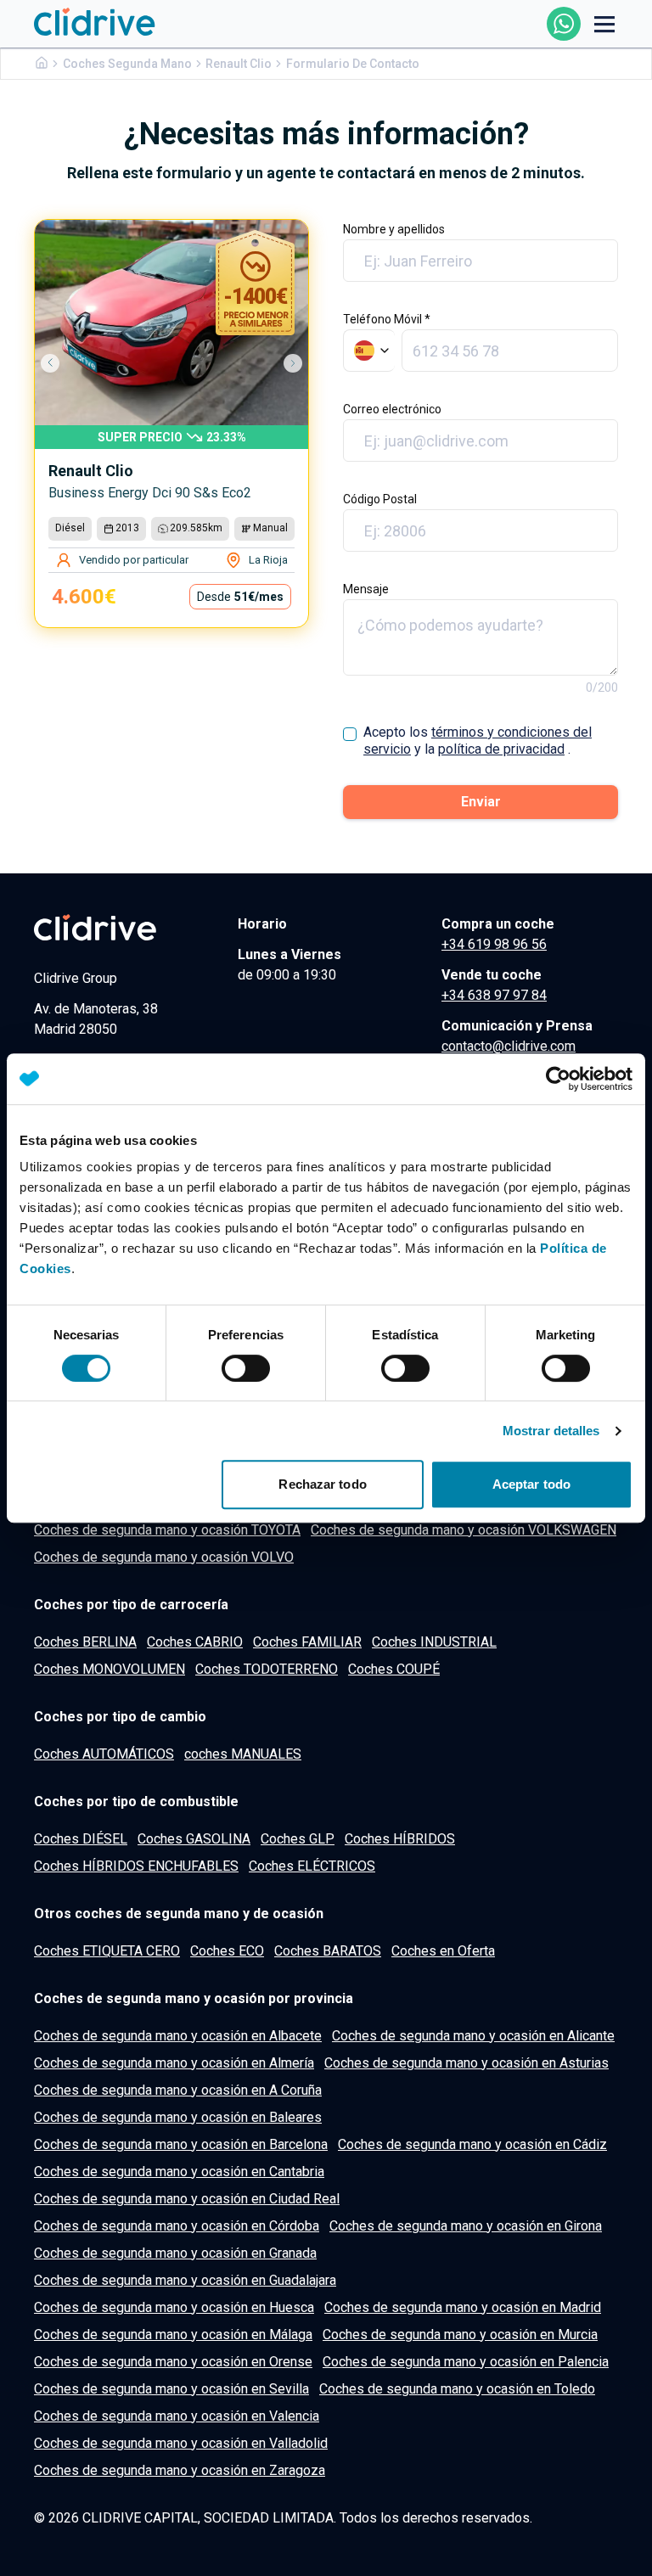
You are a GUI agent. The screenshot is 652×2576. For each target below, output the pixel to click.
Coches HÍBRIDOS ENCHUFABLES (136, 1866)
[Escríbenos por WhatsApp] (564, 24)
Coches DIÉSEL (81, 1839)
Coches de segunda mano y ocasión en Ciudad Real (187, 2199)
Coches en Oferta (443, 1951)
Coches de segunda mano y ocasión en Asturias (467, 2063)
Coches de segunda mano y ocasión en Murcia (460, 2335)
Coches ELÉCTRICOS (312, 1866)
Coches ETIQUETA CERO (107, 1951)
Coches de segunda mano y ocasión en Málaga (173, 2335)
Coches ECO (227, 1951)
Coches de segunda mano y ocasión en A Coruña (178, 2090)
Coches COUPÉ (394, 1669)
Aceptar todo (531, 1484)
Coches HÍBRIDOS (400, 1839)
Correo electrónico (392, 409)
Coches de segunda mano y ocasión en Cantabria (179, 2172)
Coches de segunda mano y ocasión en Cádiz (472, 2144)
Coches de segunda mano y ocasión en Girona (466, 2226)
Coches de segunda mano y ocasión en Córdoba (177, 2226)
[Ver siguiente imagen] (284, 363)
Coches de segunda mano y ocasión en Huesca (174, 2307)
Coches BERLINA (85, 1642)
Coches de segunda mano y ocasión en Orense (173, 2362)
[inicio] (95, 23)
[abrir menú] (604, 24)
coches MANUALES (243, 1754)
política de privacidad (501, 749)
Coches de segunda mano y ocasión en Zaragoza (180, 2470)
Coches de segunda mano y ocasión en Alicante (473, 2036)
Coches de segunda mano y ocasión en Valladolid (181, 2443)
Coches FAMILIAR (307, 1642)
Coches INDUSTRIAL (434, 1642)
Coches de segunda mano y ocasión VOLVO (164, 1557)
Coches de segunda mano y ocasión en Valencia (177, 2416)
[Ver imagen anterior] (59, 363)
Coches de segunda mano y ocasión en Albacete (178, 2036)
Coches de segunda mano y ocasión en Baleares (178, 2117)
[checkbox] (350, 734)
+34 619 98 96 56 (494, 944)
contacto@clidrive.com (509, 1046)
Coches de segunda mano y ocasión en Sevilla (171, 2389)
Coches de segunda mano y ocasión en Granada (175, 2253)
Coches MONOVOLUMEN (110, 1669)
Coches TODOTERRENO (267, 1669)
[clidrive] (122, 928)
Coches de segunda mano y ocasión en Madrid (463, 2307)
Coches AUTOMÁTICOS (104, 1754)
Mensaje (366, 589)
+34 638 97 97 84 (494, 995)
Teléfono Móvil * (387, 319)
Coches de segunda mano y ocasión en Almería (174, 2063)
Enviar (481, 802)
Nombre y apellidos (394, 229)
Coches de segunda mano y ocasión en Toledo (457, 2389)
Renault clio (239, 64)
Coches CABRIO (195, 1642)
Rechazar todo (322, 1484)
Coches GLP (298, 1839)
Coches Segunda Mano (127, 64)
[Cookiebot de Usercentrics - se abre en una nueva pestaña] (558, 1079)
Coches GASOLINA (194, 1839)
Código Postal (380, 499)
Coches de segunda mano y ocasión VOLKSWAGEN (464, 1530)
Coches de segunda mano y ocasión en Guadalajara (185, 2280)
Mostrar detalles (551, 1431)
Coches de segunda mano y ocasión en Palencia (466, 2362)
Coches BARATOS (328, 1951)
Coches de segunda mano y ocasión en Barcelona (181, 2144)
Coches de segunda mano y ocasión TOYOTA (167, 1530)
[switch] (246, 1368)
